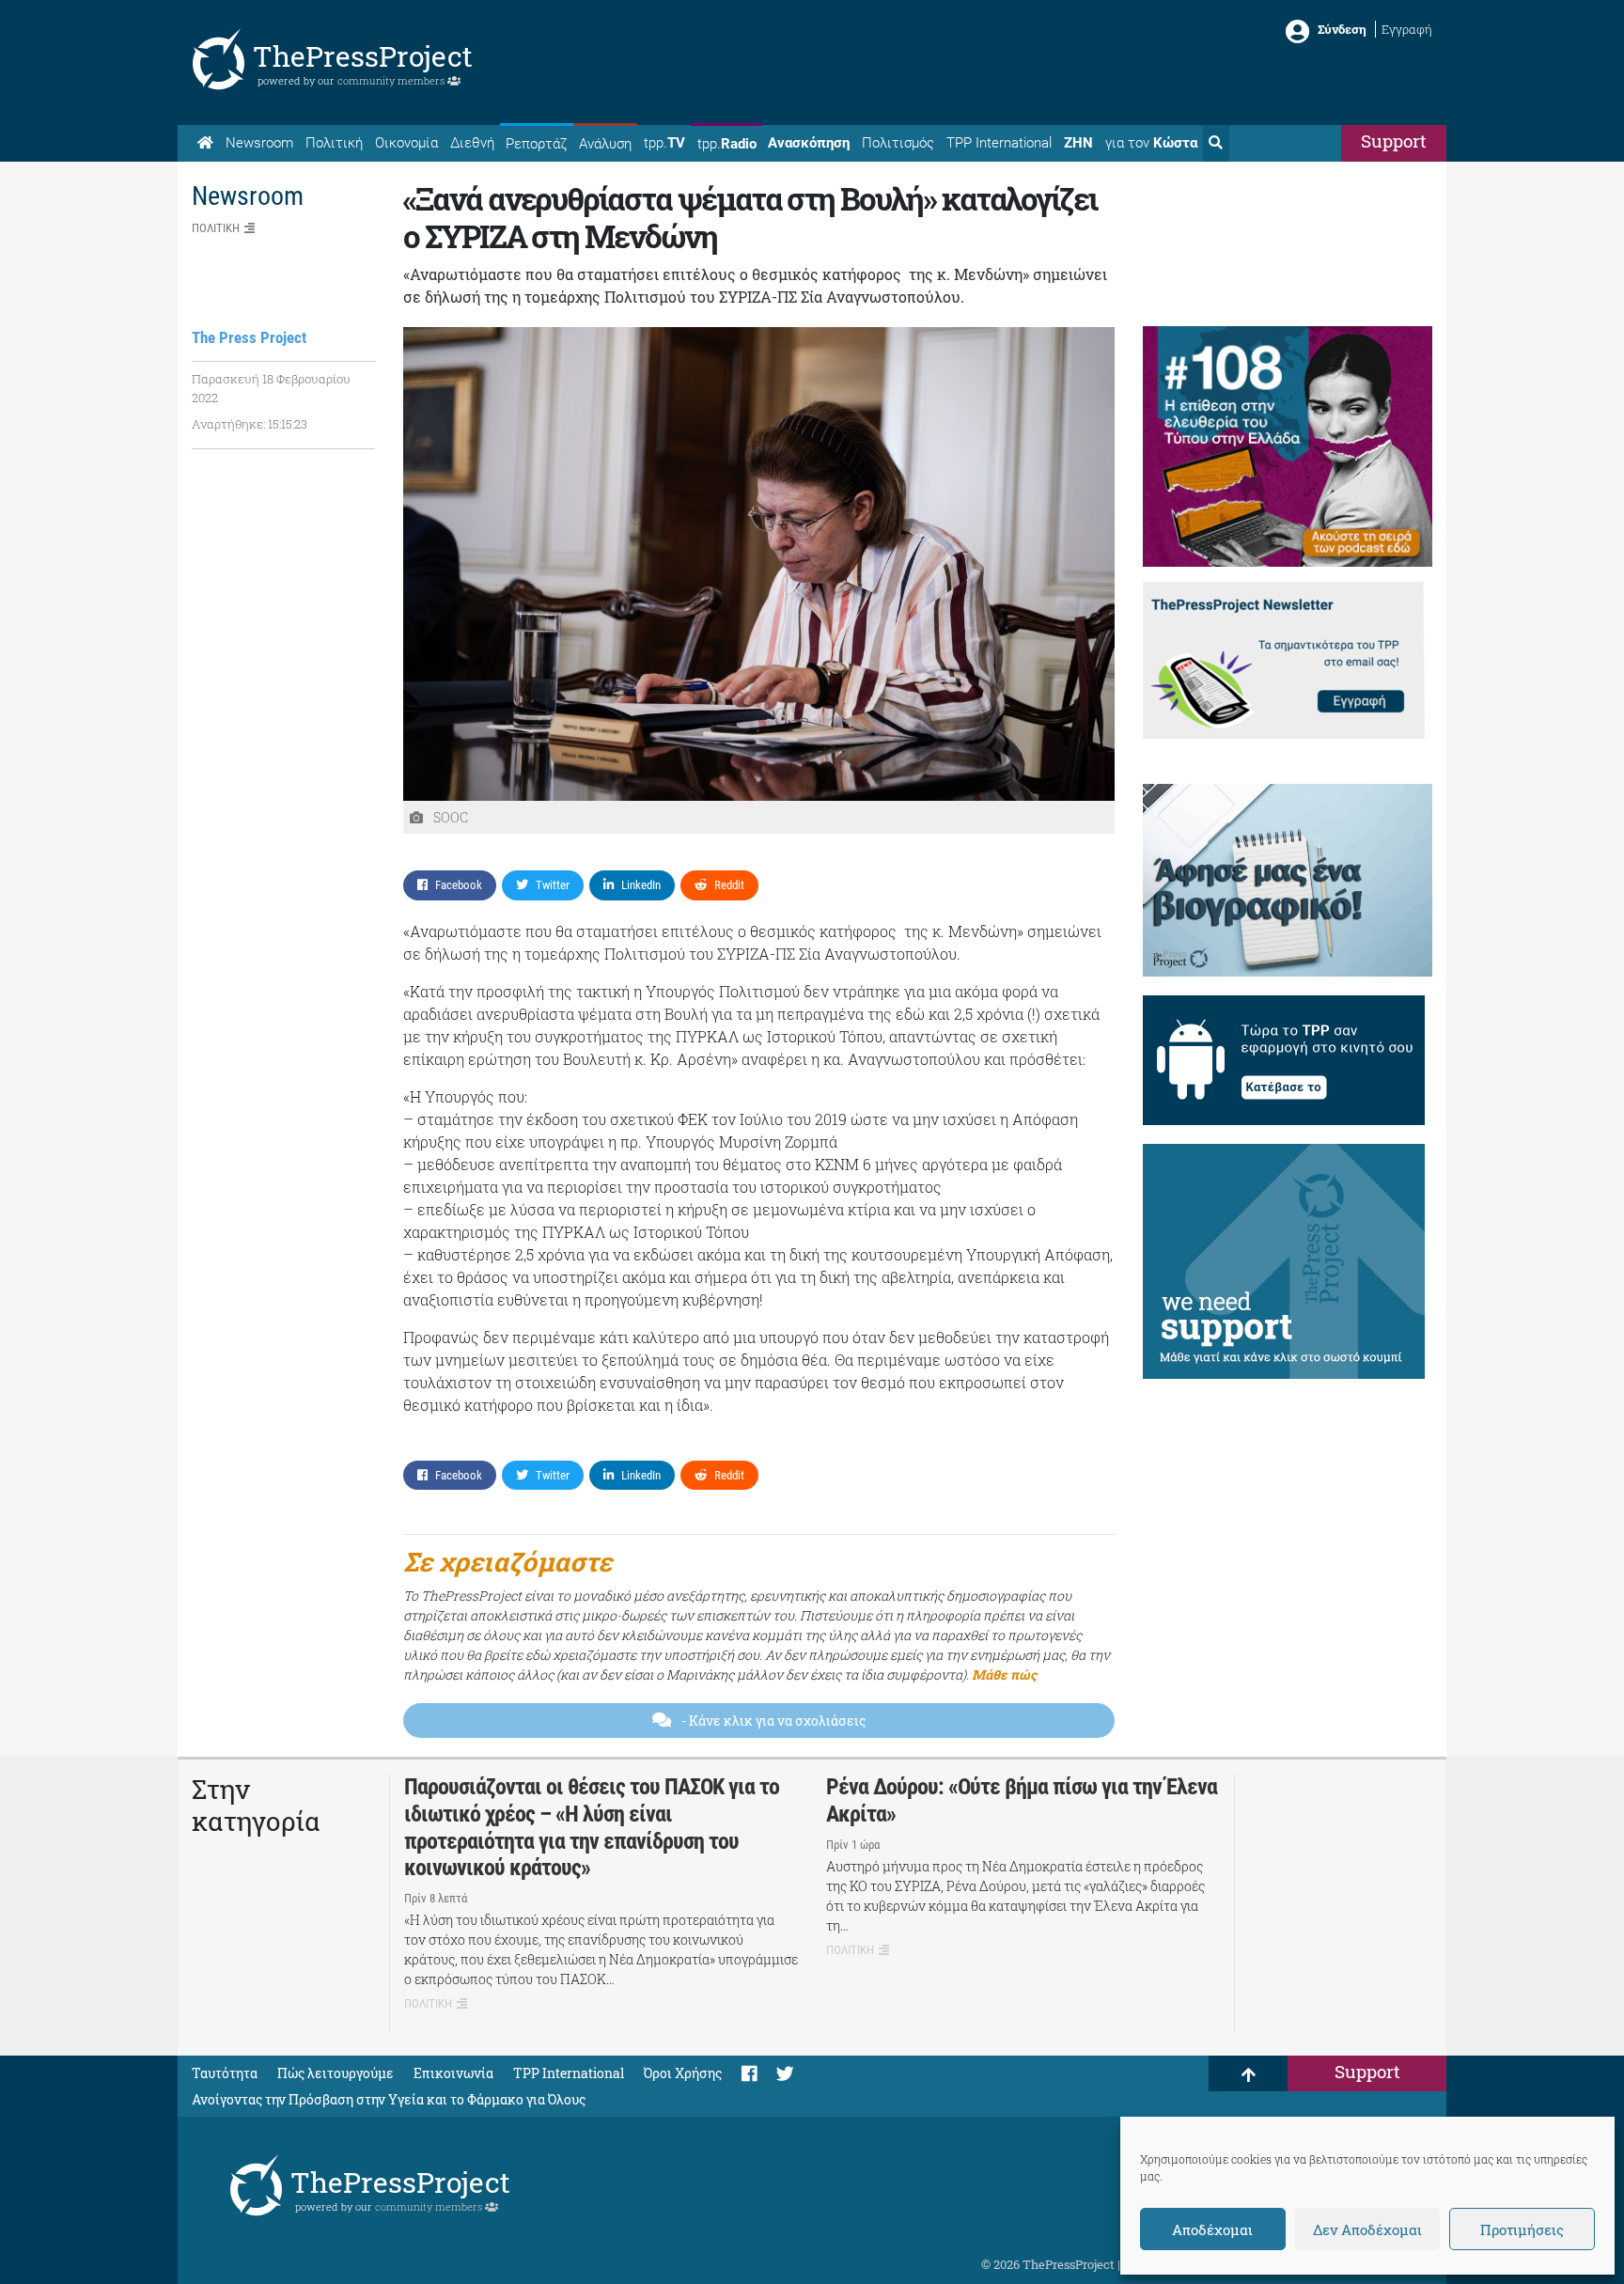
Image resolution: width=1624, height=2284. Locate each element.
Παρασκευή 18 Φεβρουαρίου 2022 (271, 388)
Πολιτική (334, 143)
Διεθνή (472, 143)
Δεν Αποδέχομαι (1367, 2229)
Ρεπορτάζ (536, 144)
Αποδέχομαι (1212, 2229)
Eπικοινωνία (453, 2073)
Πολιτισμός (898, 143)
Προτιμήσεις (1522, 2229)
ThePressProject (363, 56)
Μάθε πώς (1004, 1674)
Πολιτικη (216, 228)
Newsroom (259, 143)
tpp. (664, 143)
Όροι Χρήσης (683, 2073)
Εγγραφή (1407, 29)
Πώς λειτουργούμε (336, 2073)
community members (392, 80)
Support (1394, 141)
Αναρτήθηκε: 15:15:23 (250, 424)
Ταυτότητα (225, 2073)
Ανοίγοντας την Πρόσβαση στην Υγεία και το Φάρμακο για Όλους (389, 2099)
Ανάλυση (605, 144)
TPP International (999, 143)
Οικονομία (406, 143)
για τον (1151, 143)
